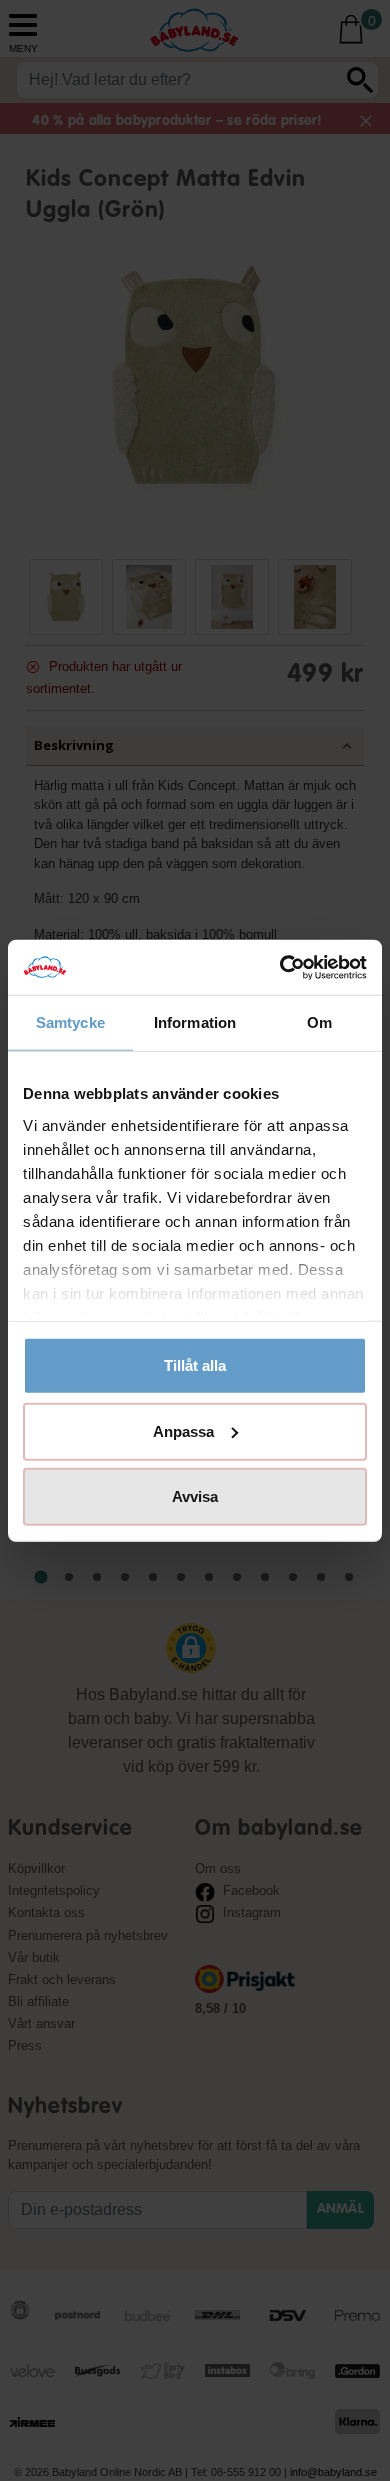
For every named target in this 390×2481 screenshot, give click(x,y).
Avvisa (195, 1496)
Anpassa (183, 1430)
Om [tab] (319, 1022)
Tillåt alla (195, 1365)
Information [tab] (195, 1022)
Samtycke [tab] (70, 1022)
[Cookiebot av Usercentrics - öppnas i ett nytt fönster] (280, 967)
